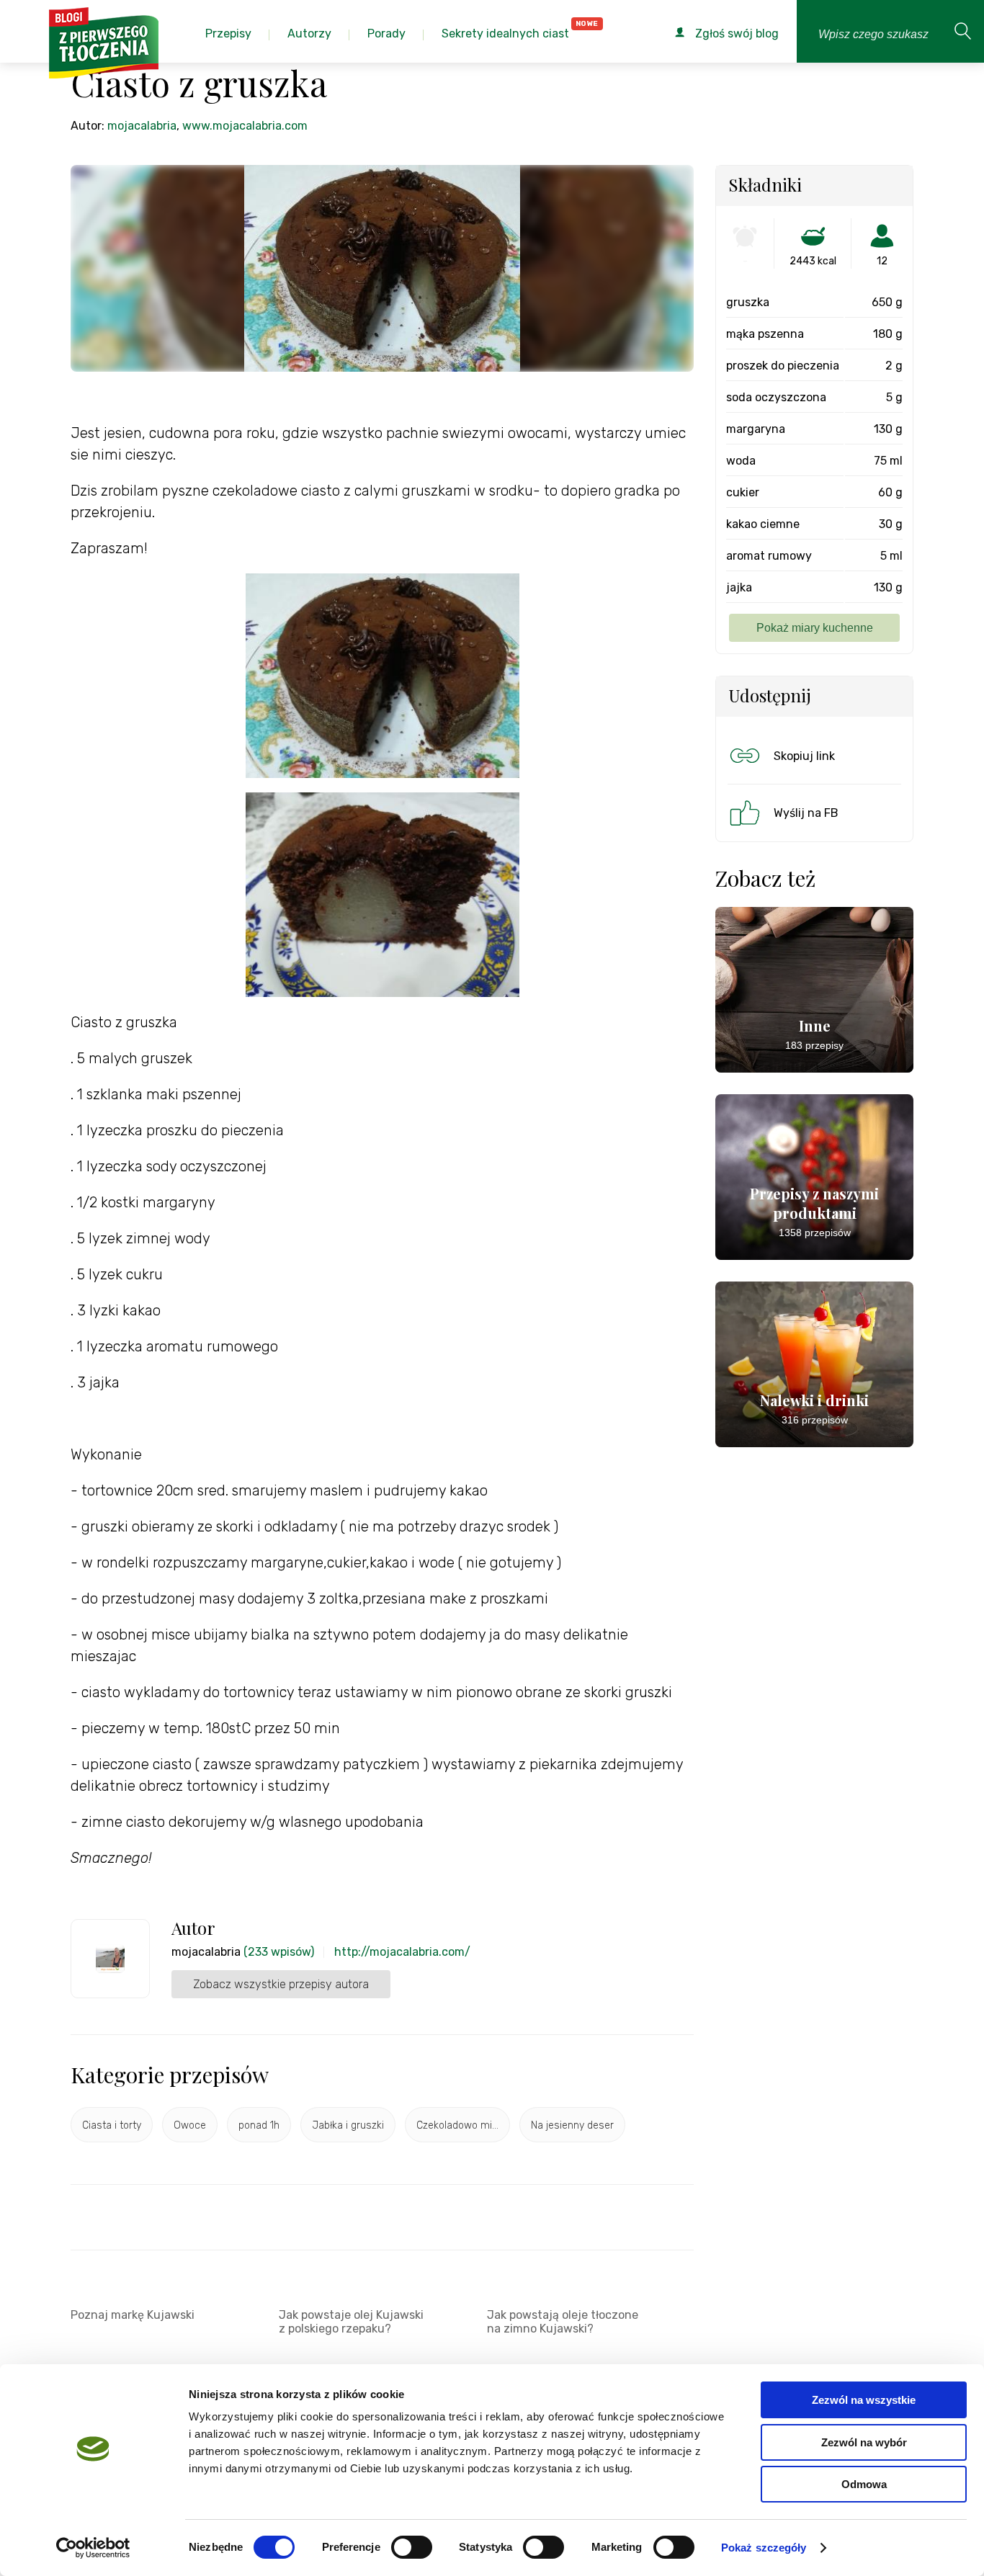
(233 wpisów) (279, 1952)
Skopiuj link (804, 756)
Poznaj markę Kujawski (133, 2315)
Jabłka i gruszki (348, 2125)
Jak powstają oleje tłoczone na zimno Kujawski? (563, 2322)
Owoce (190, 2125)
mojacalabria (142, 126)
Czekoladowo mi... (457, 2125)
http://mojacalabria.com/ (402, 1952)
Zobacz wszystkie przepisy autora (281, 1984)
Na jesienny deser (572, 2125)
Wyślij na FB (806, 813)
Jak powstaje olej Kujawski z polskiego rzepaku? (351, 2322)
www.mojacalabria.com (245, 126)
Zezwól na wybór (864, 2442)
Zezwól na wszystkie (864, 2400)
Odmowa (864, 2484)
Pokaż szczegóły (764, 2548)
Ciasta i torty (112, 2125)
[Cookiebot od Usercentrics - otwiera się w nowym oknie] (93, 2548)
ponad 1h (259, 2125)
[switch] (412, 2547)
